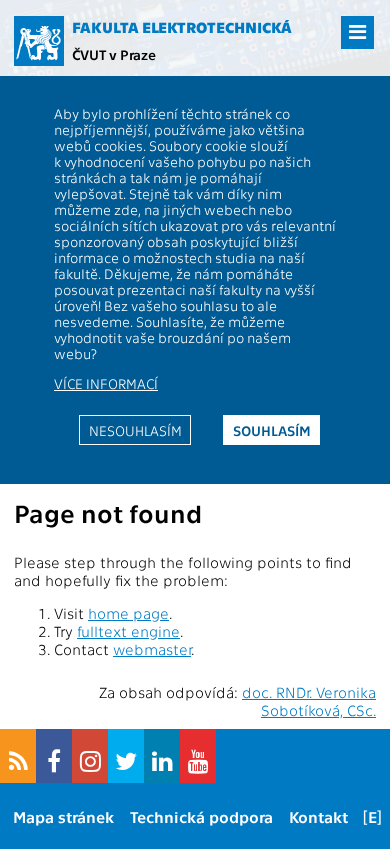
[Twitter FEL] (126, 756)
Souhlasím (272, 430)
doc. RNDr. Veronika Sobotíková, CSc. (309, 701)
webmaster (152, 649)
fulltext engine (128, 631)
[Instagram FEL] (90, 756)
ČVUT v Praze (114, 54)
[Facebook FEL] (54, 756)
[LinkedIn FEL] (162, 756)
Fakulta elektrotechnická (182, 27)
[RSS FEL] (18, 756)
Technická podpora (201, 816)
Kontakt (318, 816)
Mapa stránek (63, 816)
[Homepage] (39, 41)
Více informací (106, 383)
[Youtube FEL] (198, 756)
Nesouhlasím (135, 430)
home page (128, 613)
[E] (372, 816)
